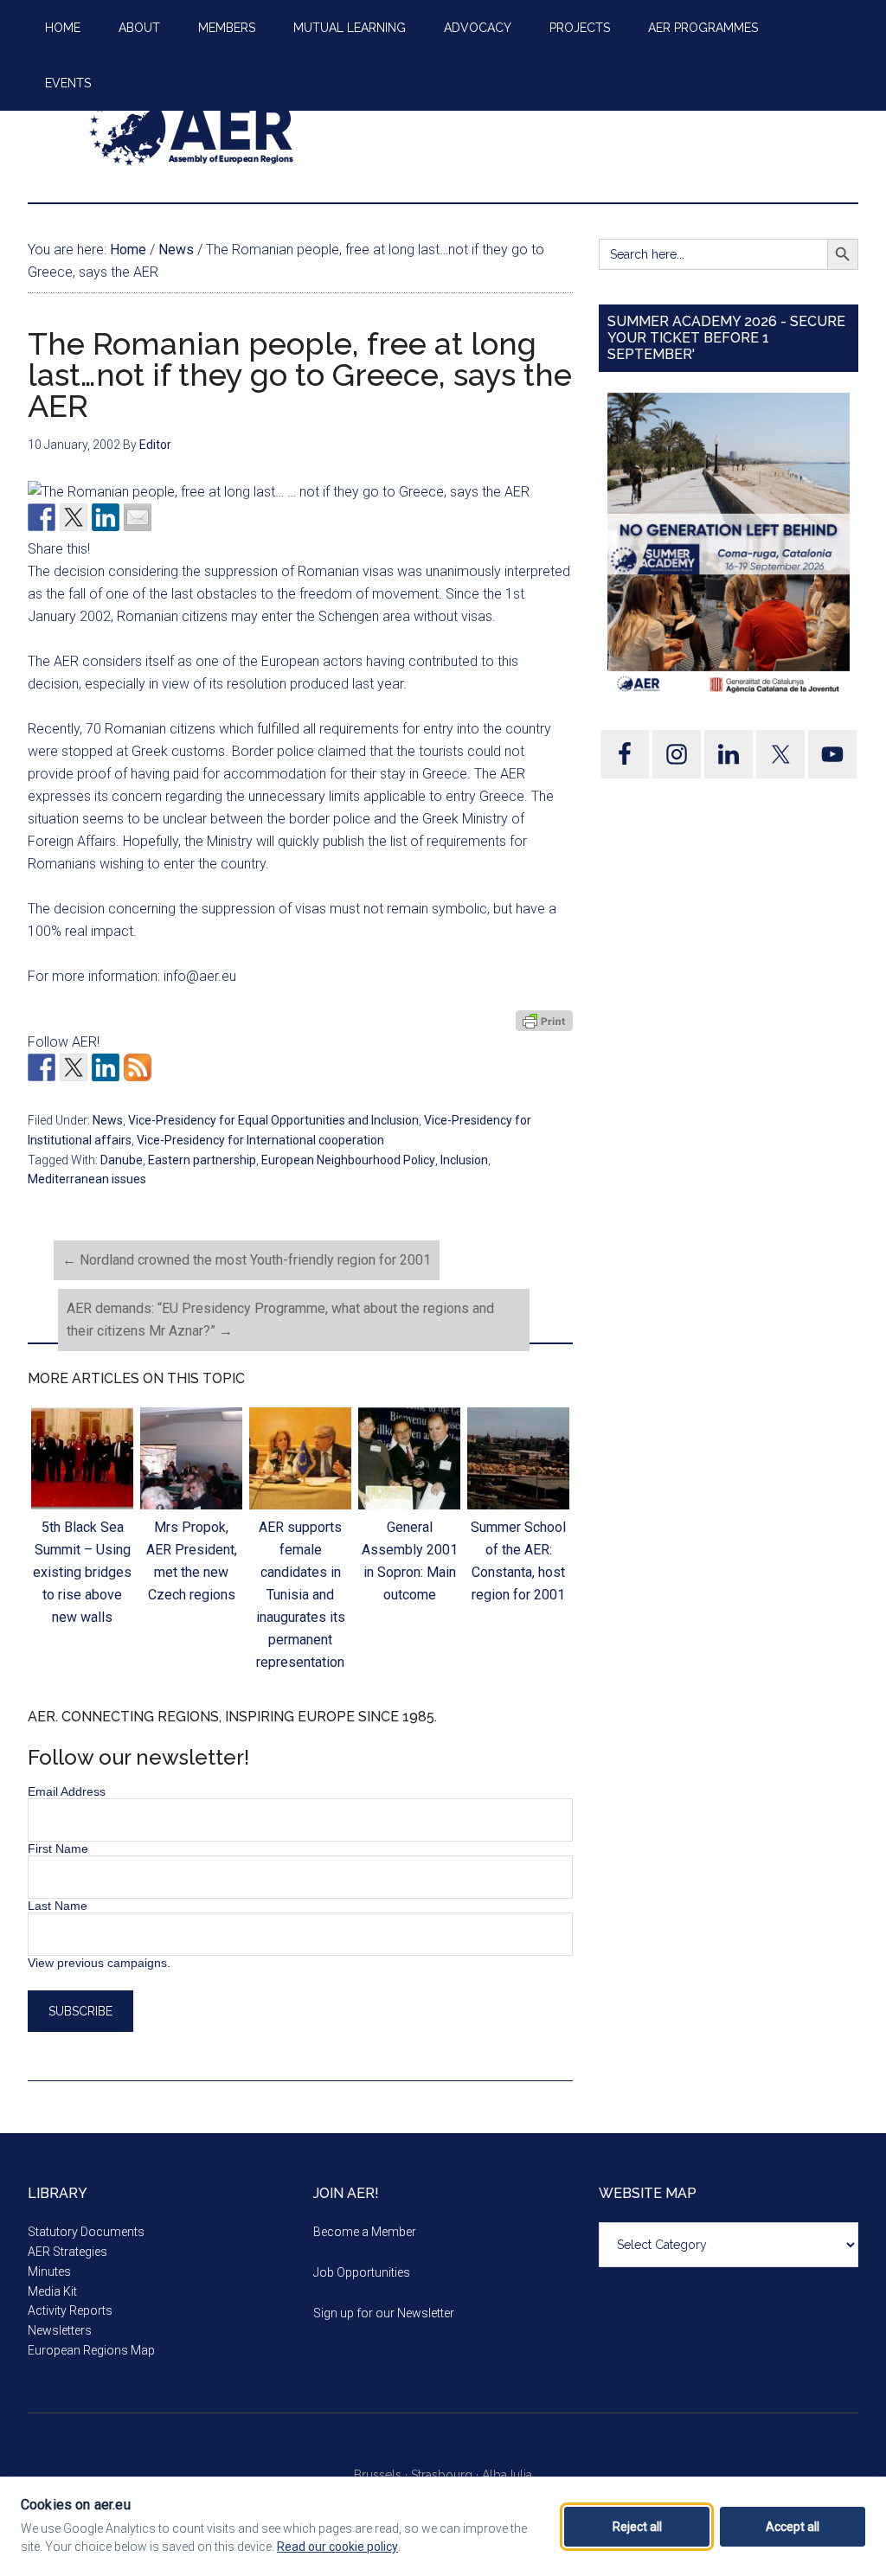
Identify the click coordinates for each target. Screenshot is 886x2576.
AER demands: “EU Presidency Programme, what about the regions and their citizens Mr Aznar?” (280, 1320)
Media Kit (52, 2291)
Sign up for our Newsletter (384, 2313)
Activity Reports (70, 2310)
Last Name (58, 1906)
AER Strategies (67, 2252)
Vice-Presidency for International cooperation (260, 1140)
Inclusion (464, 1160)
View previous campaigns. (99, 1963)
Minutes (49, 2272)
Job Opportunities (362, 2272)
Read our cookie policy (337, 2547)
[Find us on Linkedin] (106, 1067)
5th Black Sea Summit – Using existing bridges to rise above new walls (82, 1572)
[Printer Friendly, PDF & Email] (544, 1021)
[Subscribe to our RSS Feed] (138, 1067)
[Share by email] (138, 517)
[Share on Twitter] (74, 517)
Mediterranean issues (87, 1179)
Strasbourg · (446, 2475)
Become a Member (365, 2232)
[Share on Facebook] (42, 517)
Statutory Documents (86, 2232)
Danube (122, 1160)
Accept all (793, 2527)
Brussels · (382, 2475)
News (108, 1120)
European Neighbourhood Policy (348, 1160)
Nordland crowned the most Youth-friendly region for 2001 (247, 1260)
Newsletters (60, 2330)
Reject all (637, 2527)
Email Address (67, 1791)
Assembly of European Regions (192, 129)
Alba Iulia (507, 2475)
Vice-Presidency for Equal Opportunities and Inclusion (273, 1120)
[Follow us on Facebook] (42, 1067)
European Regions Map (91, 2350)
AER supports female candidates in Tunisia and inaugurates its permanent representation (301, 1595)
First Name (58, 1849)
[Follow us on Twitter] (74, 1067)
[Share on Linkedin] (106, 517)
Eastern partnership (202, 1160)
